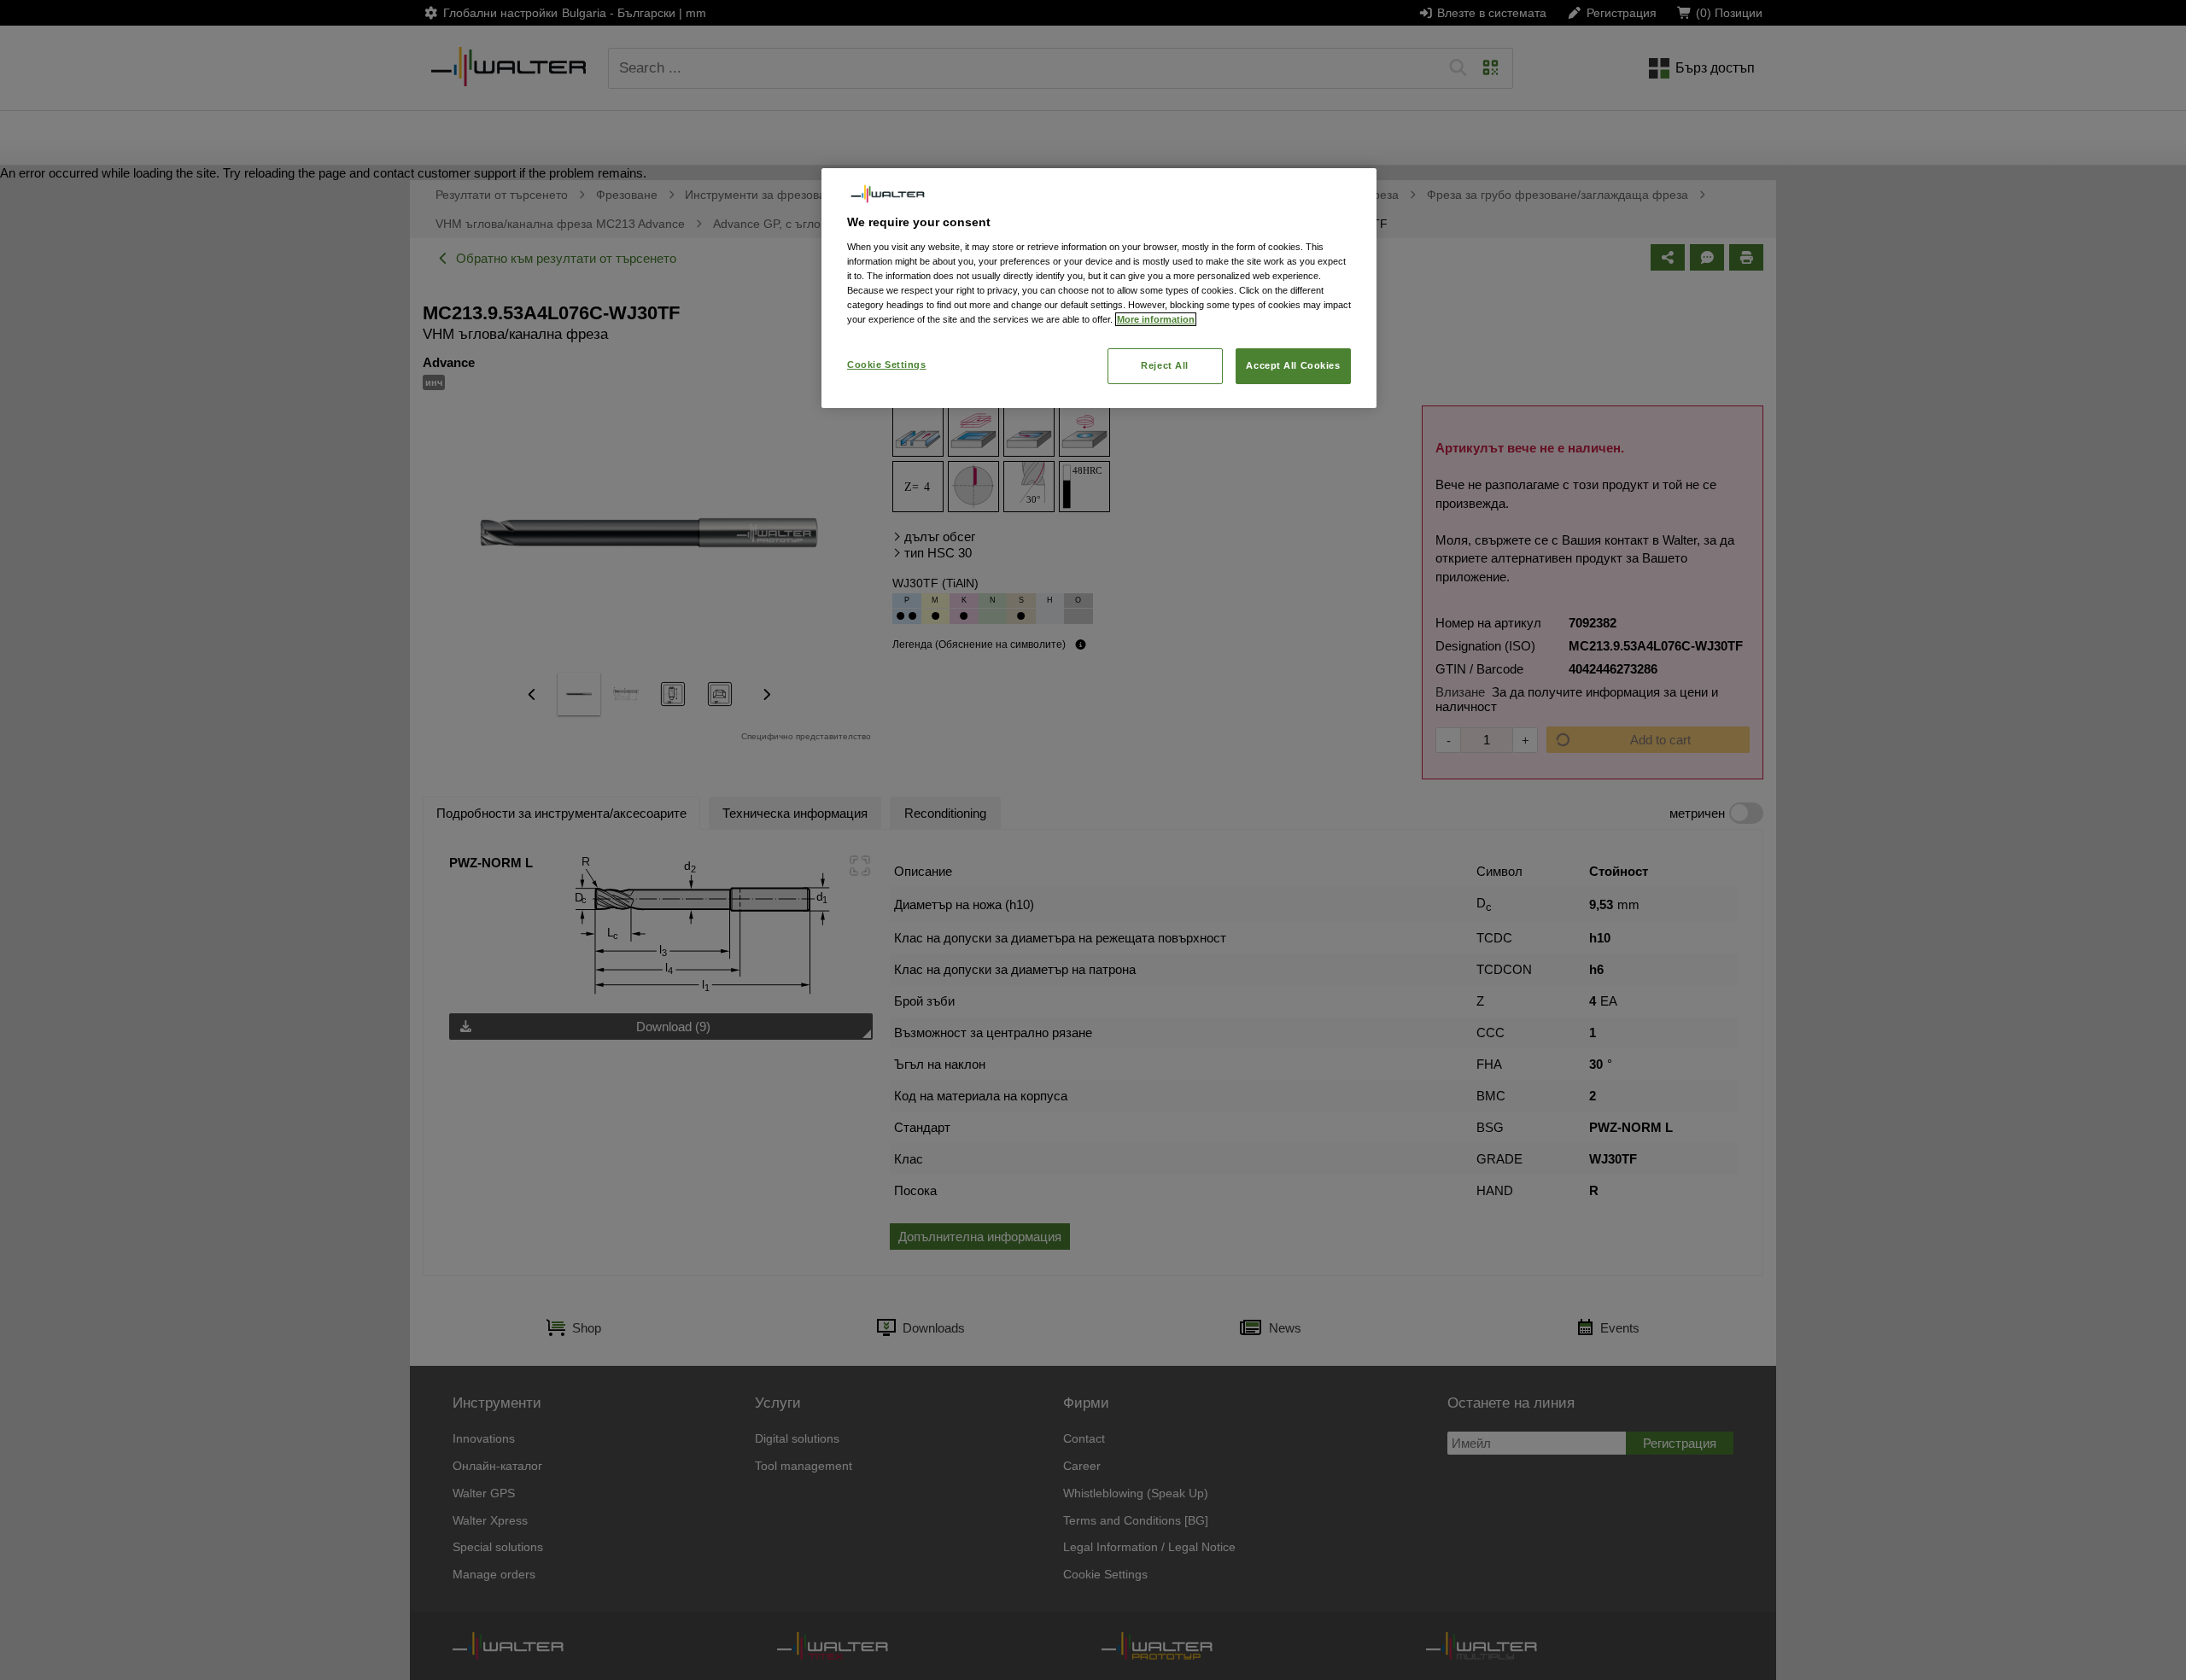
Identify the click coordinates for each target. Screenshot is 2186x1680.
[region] (1099, 288)
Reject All (1165, 365)
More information (1156, 319)
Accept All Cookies (1293, 365)
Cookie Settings (887, 365)
